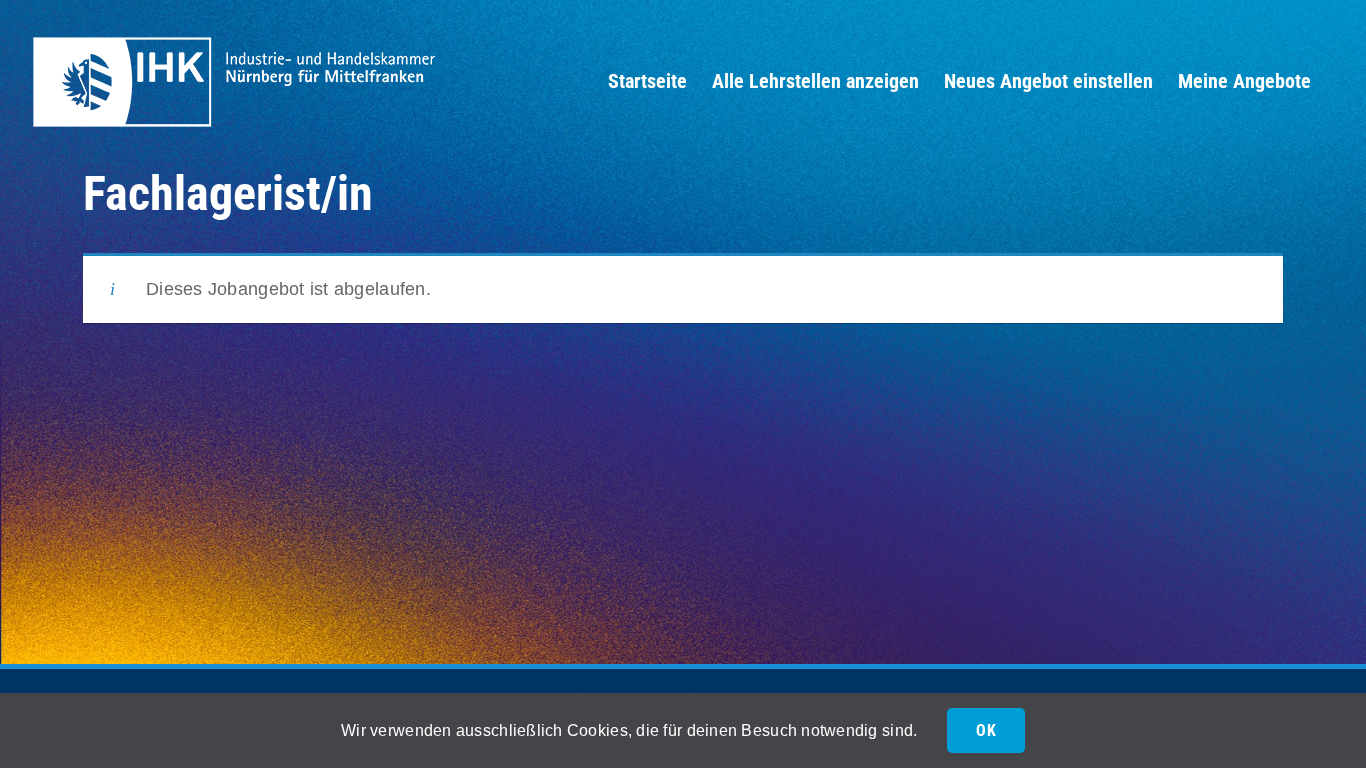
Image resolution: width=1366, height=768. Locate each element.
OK (985, 730)
